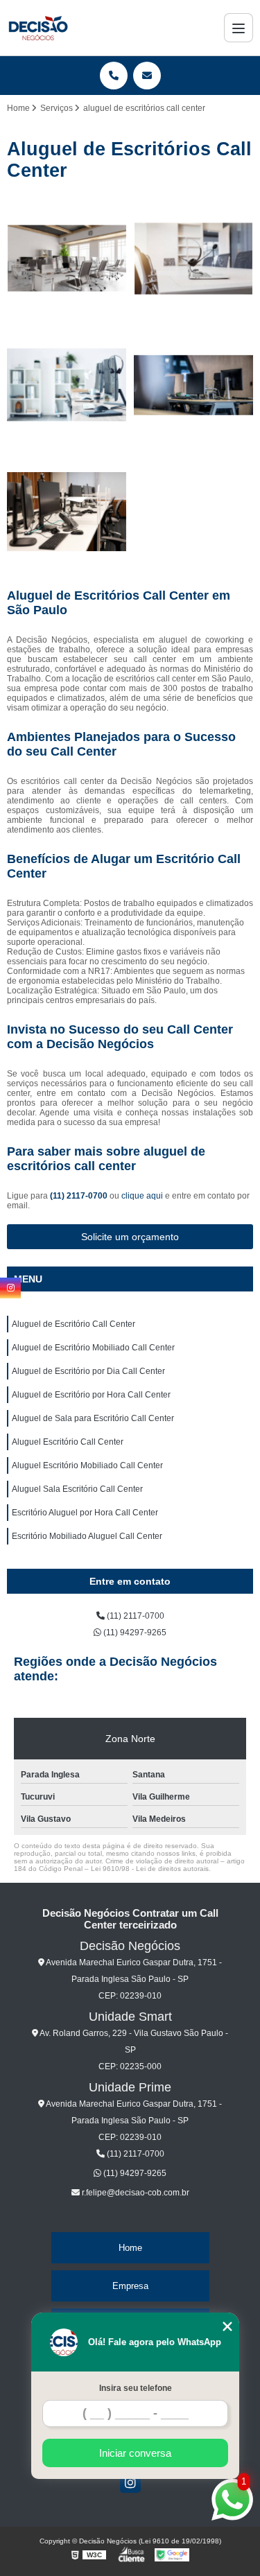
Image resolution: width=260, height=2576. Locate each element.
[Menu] (239, 28)
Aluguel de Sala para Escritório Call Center (93, 1418)
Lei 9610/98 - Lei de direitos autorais (150, 1869)
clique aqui (142, 1196)
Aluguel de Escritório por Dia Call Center (88, 1371)
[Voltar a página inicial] (38, 28)
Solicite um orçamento (130, 1237)
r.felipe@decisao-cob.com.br (135, 2193)
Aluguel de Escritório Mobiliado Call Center (93, 1348)
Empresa (130, 2286)
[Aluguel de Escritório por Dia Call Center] (67, 385)
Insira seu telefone (136, 2388)
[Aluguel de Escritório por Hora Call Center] (194, 385)
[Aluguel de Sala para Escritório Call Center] (67, 512)
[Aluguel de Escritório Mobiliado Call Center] (194, 259)
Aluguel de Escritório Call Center (73, 1324)
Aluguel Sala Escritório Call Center (77, 1489)
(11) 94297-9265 (134, 1633)
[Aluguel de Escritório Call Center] (67, 259)
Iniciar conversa (135, 2453)
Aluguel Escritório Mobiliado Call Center (87, 1465)
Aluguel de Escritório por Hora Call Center (91, 1395)
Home (130, 2248)
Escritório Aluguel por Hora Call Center (85, 1513)
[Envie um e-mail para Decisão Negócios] (147, 76)
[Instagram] (130, 2482)
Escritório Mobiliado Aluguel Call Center (87, 1536)
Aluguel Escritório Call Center (68, 1442)
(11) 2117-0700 (80, 1196)
